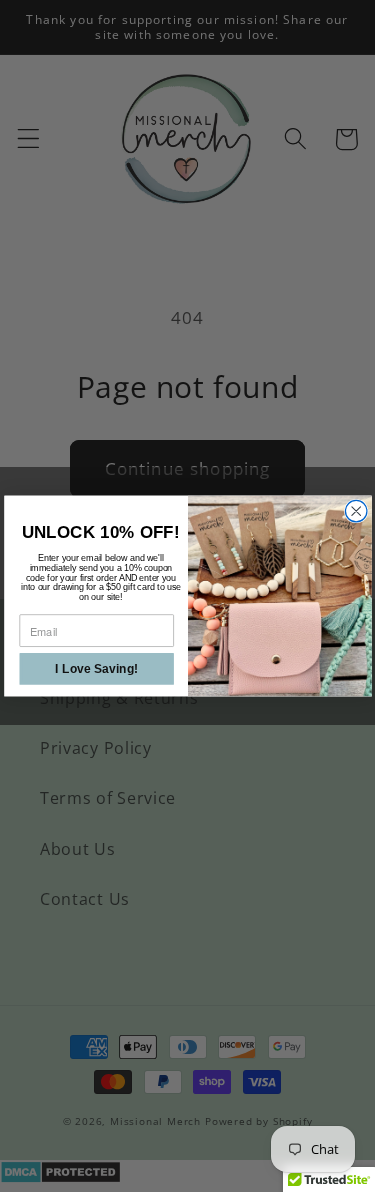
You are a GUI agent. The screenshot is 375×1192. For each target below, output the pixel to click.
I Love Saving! (96, 668)
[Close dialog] (355, 510)
